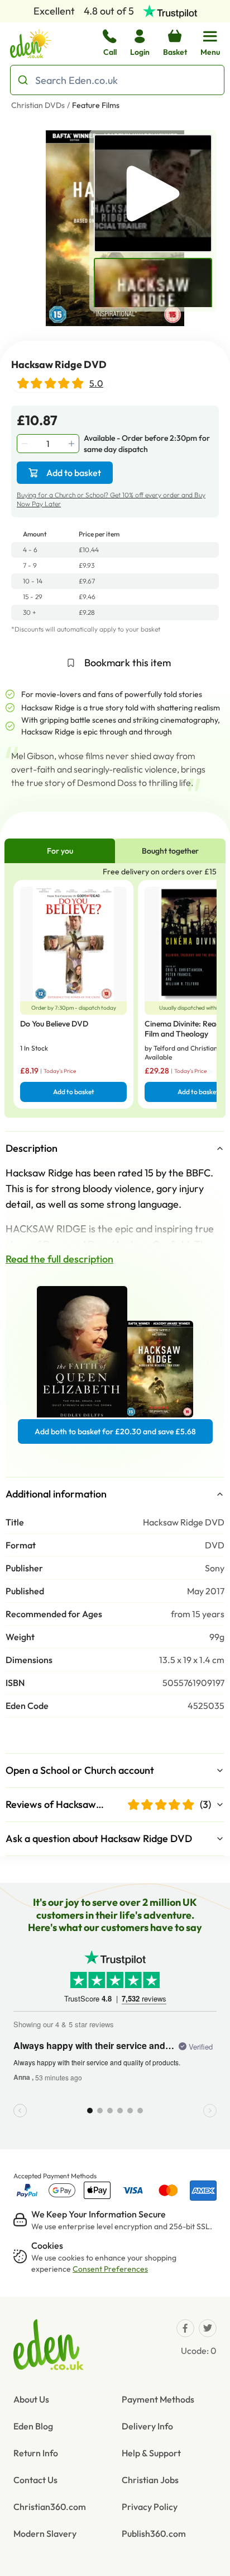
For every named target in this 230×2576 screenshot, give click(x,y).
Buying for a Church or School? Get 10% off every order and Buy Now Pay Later (111, 499)
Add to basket (74, 473)
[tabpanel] (115, 990)
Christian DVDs (38, 105)
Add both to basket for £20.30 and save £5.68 (115, 1431)
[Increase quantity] (73, 444)
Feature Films (96, 105)
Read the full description (59, 1259)
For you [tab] (60, 851)
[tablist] (115, 851)
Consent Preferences (110, 2269)
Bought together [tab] (170, 851)
